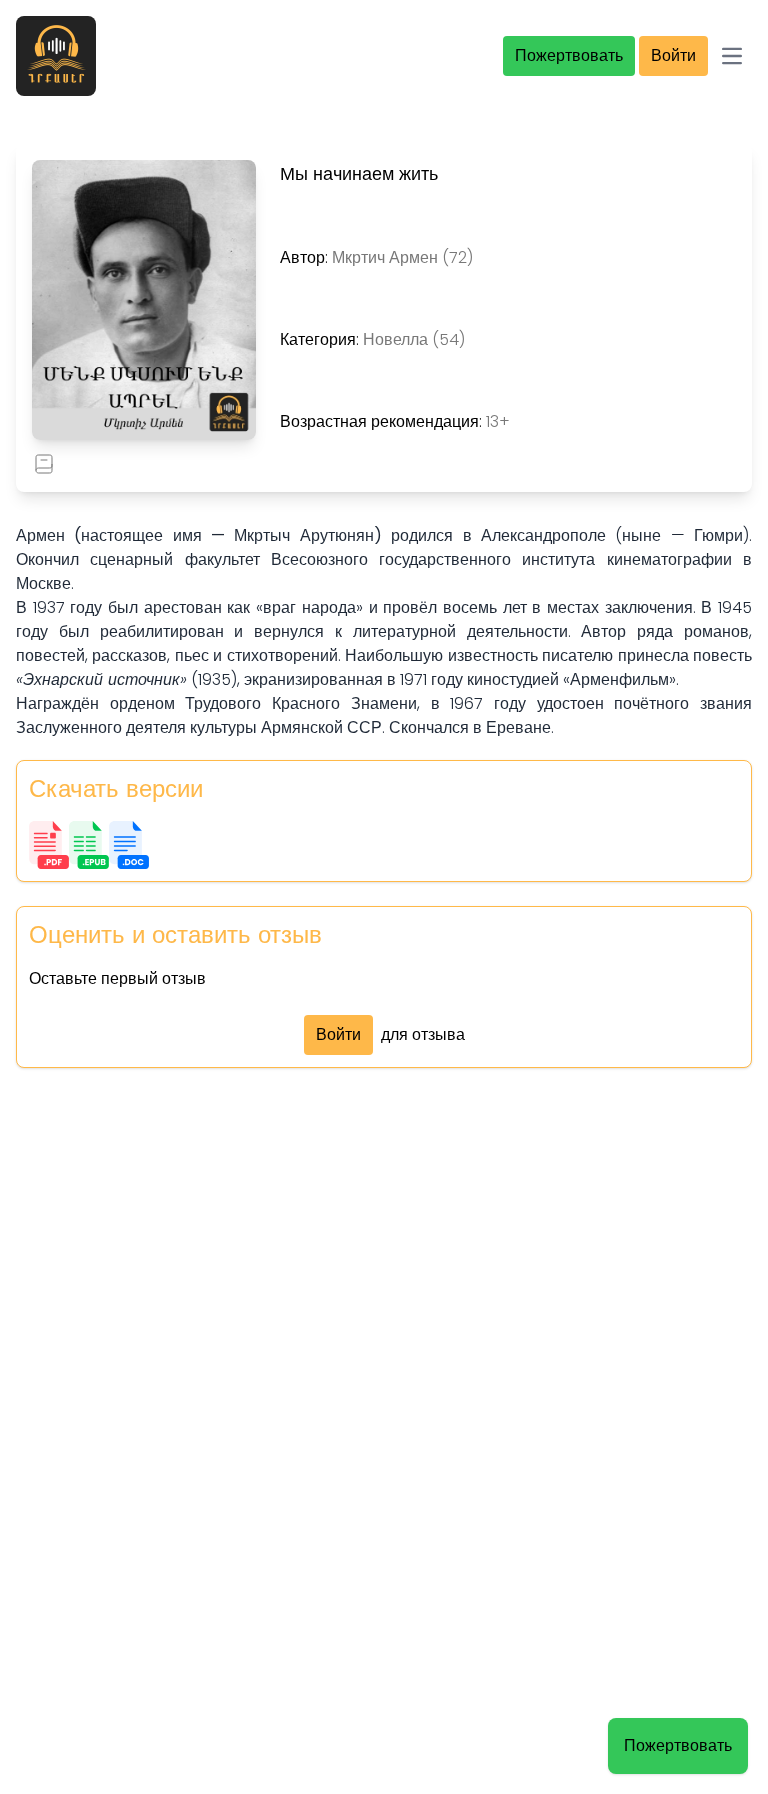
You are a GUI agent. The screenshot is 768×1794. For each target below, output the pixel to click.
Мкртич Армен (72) (402, 257)
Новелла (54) (414, 339)
